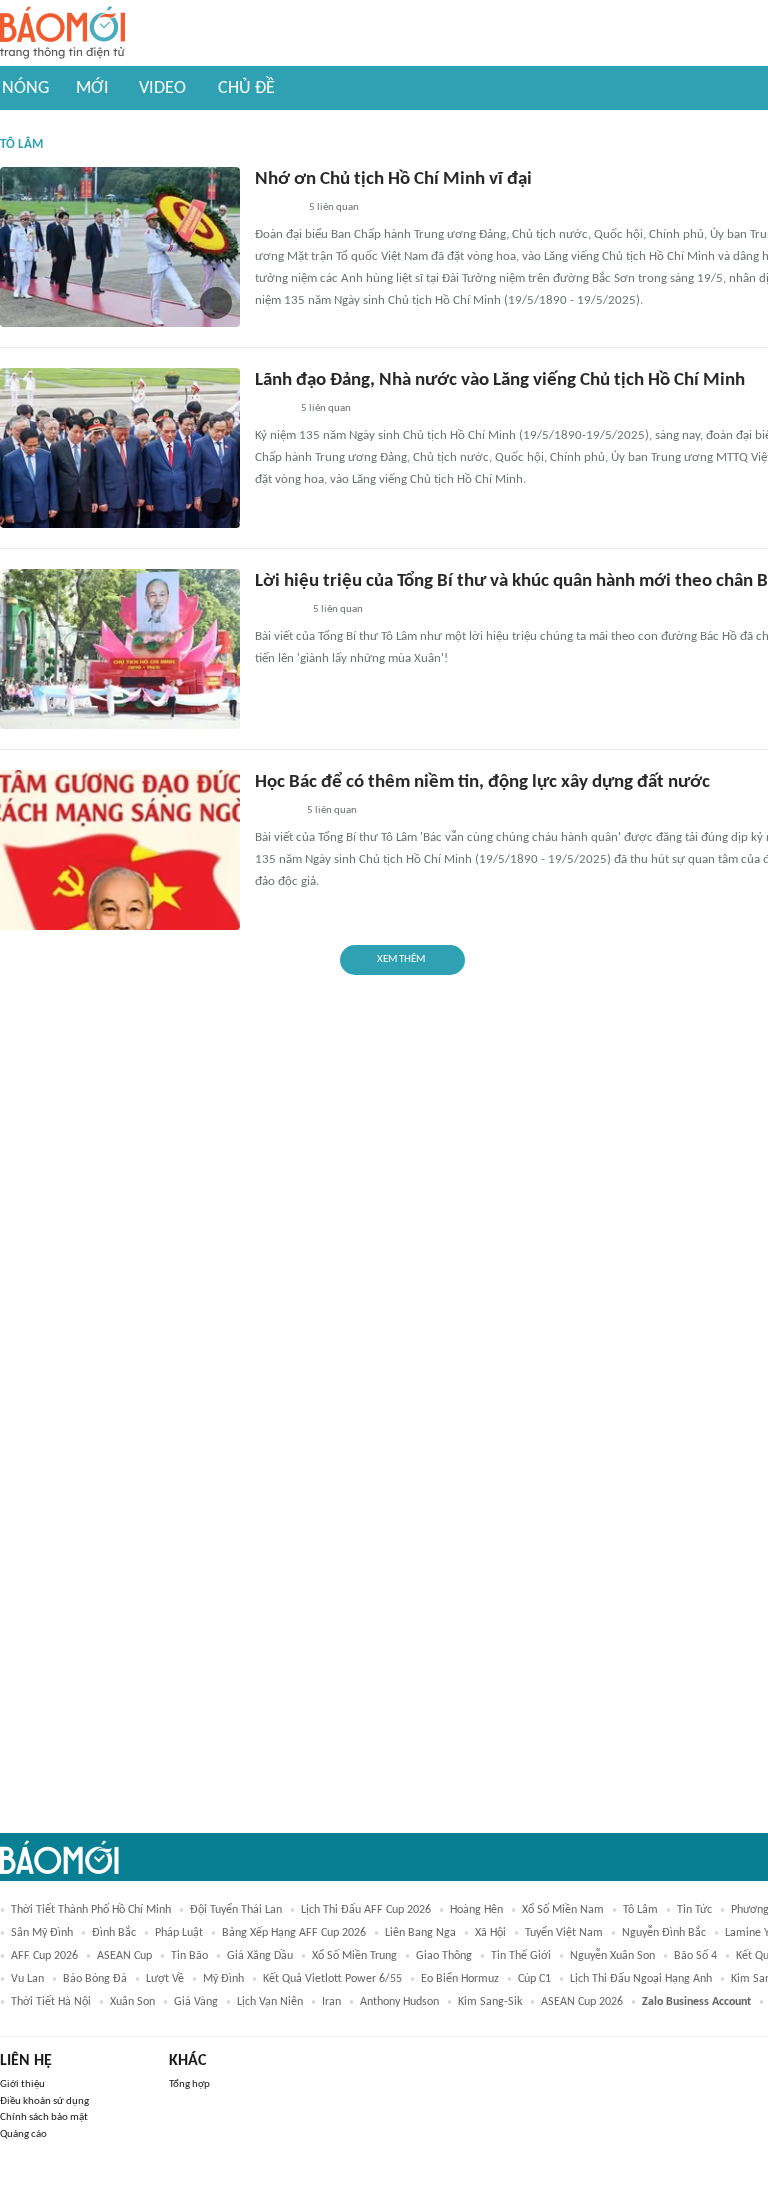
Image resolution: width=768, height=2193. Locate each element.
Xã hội (490, 1933)
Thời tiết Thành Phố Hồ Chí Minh (91, 1910)
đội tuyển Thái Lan (236, 1910)
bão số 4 (695, 1956)
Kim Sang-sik (490, 2002)
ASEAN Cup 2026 (582, 2002)
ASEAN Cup (124, 1956)
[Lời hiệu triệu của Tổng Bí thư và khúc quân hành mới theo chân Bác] (120, 649)
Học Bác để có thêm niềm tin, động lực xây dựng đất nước (482, 782)
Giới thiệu (22, 2084)
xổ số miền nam (563, 1910)
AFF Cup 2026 (44, 1956)
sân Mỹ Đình (42, 1933)
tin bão (189, 1956)
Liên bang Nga (420, 1933)
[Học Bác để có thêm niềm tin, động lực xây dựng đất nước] (120, 850)
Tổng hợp (189, 2084)
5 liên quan (334, 207)
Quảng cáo (23, 2134)
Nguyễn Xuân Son (612, 1956)
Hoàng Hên (476, 1910)
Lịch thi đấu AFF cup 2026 (366, 1910)
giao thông (444, 1956)
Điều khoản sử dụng (44, 2101)
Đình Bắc (114, 1933)
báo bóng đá (95, 1979)
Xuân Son (132, 2002)
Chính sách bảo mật (44, 2117)
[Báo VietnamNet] (272, 410)
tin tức (694, 1910)
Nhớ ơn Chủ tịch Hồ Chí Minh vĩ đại (393, 179)
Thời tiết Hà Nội (51, 2002)
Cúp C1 (534, 1979)
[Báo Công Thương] (278, 611)
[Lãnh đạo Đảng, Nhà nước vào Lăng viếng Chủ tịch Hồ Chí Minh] (120, 448)
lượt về (165, 1979)
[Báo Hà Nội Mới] (275, 812)
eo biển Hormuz (460, 1979)
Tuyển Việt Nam (564, 1933)
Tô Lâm (640, 1910)
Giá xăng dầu (260, 1956)
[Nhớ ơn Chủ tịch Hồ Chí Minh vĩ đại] (120, 247)
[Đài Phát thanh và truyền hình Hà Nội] (276, 209)
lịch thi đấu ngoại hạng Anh (641, 1979)
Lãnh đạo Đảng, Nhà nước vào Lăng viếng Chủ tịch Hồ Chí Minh (500, 380)
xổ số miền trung (354, 1956)
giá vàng (196, 2002)
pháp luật (179, 1933)
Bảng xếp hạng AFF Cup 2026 (294, 1933)
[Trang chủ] (62, 33)
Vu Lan (27, 1979)
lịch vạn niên (270, 2002)
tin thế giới (521, 1956)
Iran (331, 2002)
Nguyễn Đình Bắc (664, 1933)
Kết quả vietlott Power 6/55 (332, 1979)
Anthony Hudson (399, 2002)
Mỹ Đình (223, 1979)
